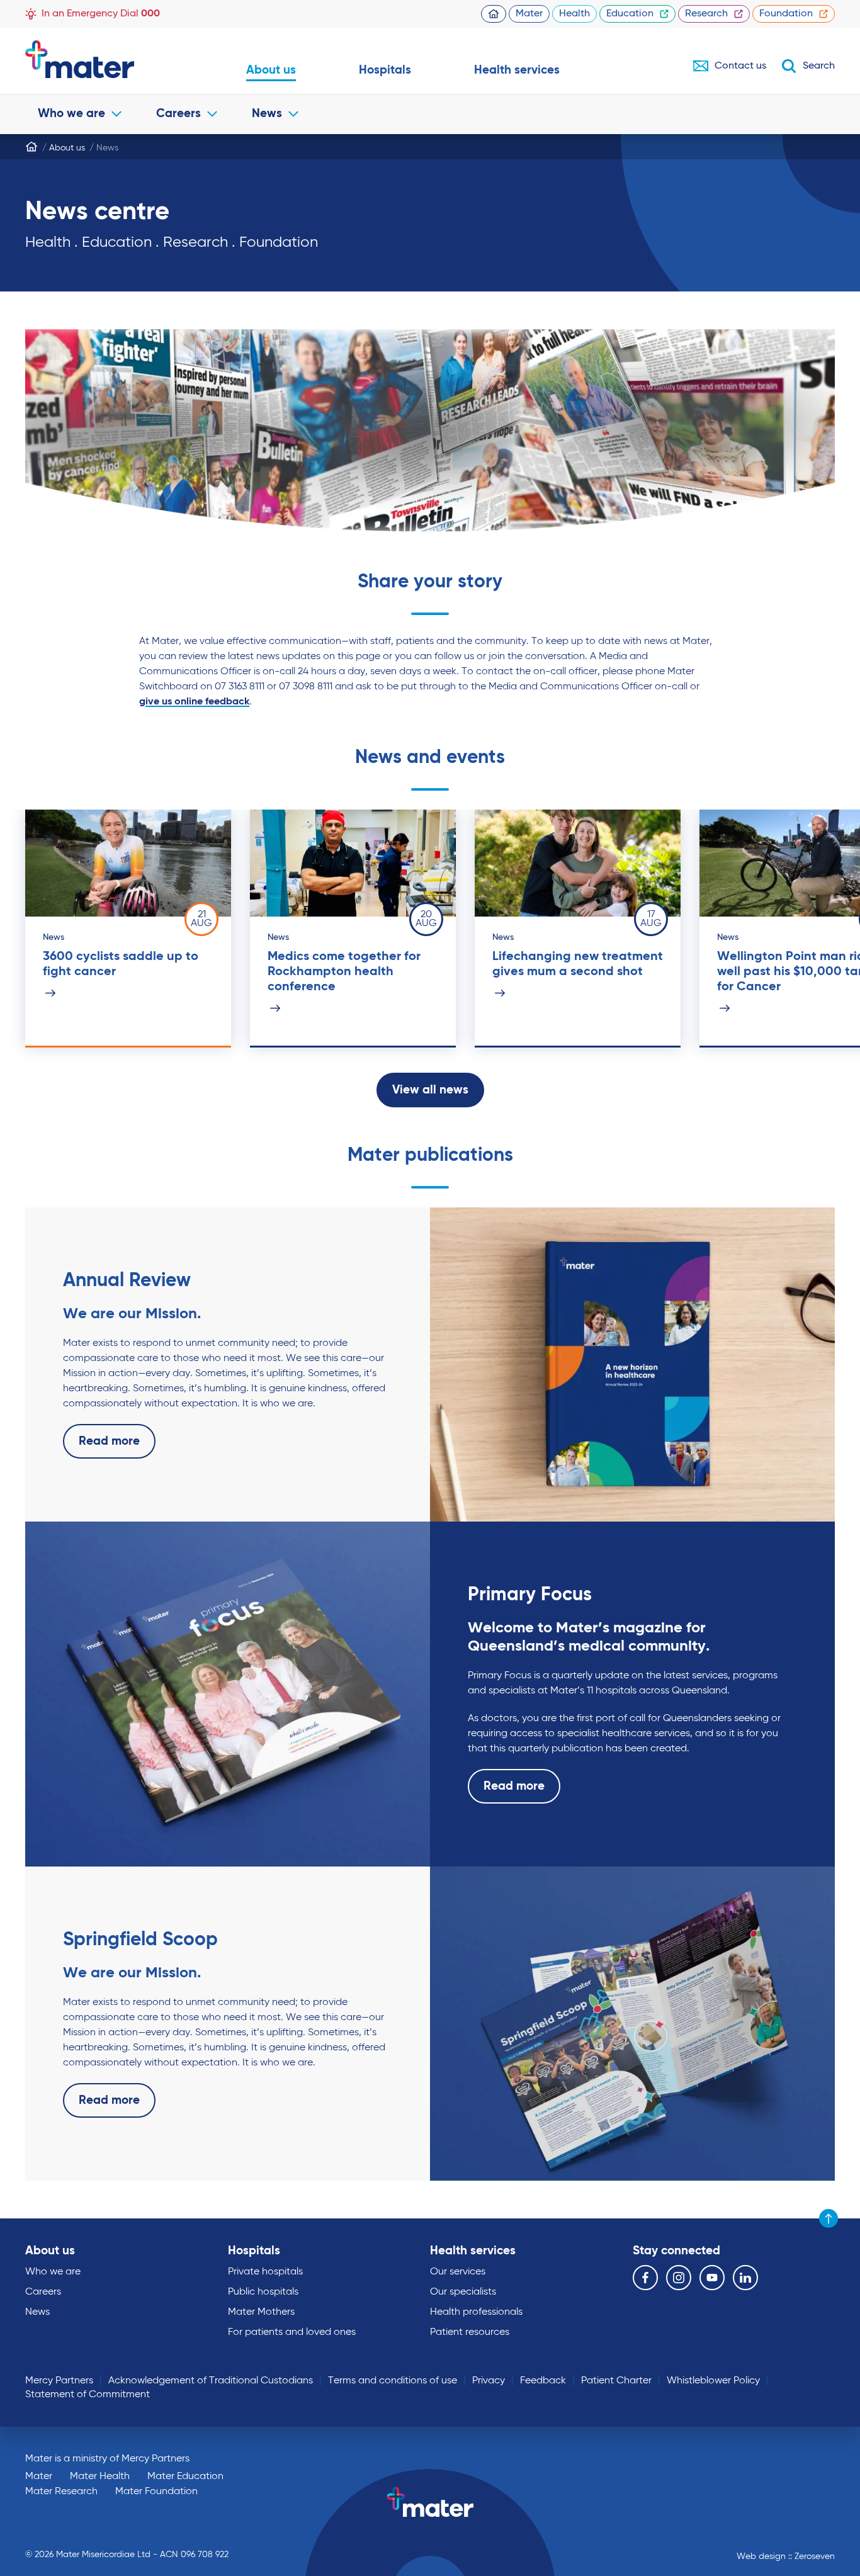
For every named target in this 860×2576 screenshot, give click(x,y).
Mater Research (61, 2492)
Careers (178, 114)
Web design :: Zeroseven (786, 2556)
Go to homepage (104, 59)
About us (271, 70)
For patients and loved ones (292, 2332)
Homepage (494, 14)
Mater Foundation (156, 2492)
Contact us (740, 66)
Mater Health (100, 2477)
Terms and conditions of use (393, 2381)
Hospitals (385, 70)
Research (706, 14)
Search (819, 66)
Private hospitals (265, 2272)
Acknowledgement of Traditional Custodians (211, 2381)
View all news (430, 1090)
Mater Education (185, 2477)
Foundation (786, 14)
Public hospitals (263, 2292)
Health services (517, 70)
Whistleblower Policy (713, 2381)
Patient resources (470, 2332)
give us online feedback (194, 702)
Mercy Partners (59, 2381)
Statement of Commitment (88, 2395)
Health (574, 14)
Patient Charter (616, 2381)
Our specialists (463, 2292)
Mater (529, 14)
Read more (109, 1441)
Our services (458, 2272)
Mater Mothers (261, 2312)
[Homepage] (31, 147)
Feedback (543, 2381)
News (267, 114)
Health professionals (476, 2312)
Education (630, 14)
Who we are (71, 114)
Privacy (489, 2381)
